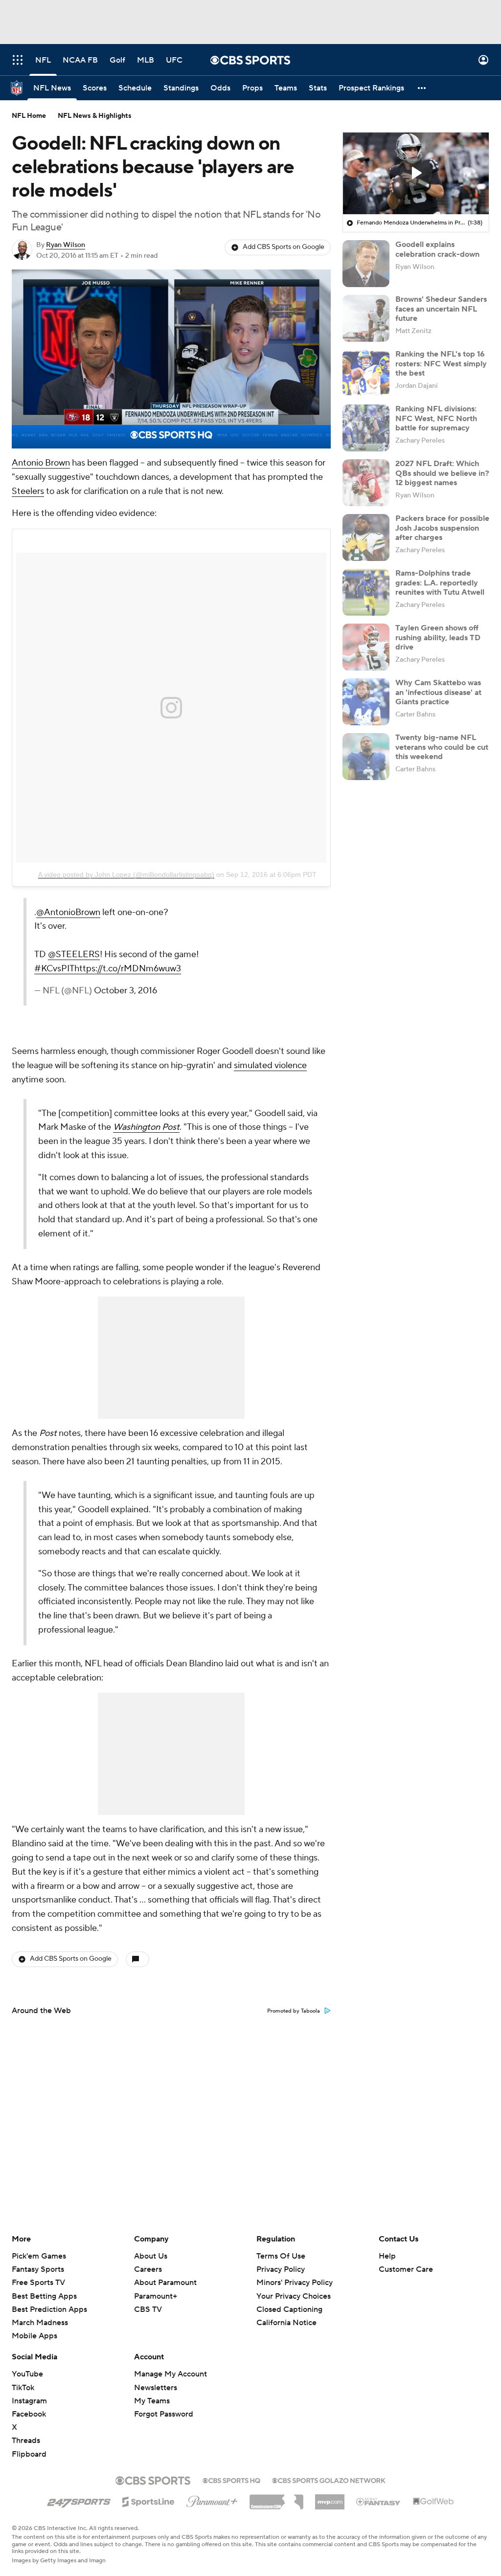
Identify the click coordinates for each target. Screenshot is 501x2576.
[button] (18, 60)
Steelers (28, 491)
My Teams (152, 2401)
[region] (171, 359)
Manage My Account (171, 2374)
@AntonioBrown (68, 912)
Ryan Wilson (66, 245)
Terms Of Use (281, 2256)
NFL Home (29, 116)
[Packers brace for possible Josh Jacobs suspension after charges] (366, 538)
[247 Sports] (79, 2500)
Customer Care (406, 2269)
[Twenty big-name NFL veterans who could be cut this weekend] (366, 757)
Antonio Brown (41, 463)
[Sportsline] (148, 2500)
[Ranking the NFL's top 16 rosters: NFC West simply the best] (366, 373)
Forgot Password (164, 2414)
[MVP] (330, 2498)
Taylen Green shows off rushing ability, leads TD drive (438, 637)
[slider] (171, 420)
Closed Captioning (289, 2309)
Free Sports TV (38, 2283)
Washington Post (146, 1127)
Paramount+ (156, 2296)
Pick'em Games (39, 2256)
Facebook (29, 2414)
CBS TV (148, 2309)
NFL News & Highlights (95, 116)
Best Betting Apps (44, 2296)
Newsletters (156, 2388)
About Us (151, 2256)
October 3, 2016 (125, 991)
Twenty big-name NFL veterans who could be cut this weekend (442, 747)
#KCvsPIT (54, 969)
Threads (26, 2441)
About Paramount (165, 2283)
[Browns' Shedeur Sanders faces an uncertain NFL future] (366, 318)
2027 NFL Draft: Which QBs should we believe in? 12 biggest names (442, 473)
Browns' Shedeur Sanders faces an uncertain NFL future (441, 309)
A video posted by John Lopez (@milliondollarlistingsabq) (126, 874)
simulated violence (270, 1065)
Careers (148, 2269)
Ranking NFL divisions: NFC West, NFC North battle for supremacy (436, 418)
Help (387, 2256)
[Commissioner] (276, 2498)
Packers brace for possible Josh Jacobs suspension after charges (442, 528)
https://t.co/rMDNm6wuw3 (128, 969)
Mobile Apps (34, 2336)
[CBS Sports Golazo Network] (329, 2480)
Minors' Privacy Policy (295, 2283)
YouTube (27, 2374)
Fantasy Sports (38, 2269)
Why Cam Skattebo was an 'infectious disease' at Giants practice (438, 692)
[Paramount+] (212, 2500)
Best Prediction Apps (49, 2309)
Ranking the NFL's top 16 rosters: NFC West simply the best (441, 363)
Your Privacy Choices (294, 2296)
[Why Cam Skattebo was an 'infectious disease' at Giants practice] (366, 702)
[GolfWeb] (433, 2502)
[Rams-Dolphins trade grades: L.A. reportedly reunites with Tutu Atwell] (366, 592)
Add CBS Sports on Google (284, 247)
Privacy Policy (281, 2269)
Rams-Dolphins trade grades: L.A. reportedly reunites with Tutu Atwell (440, 582)
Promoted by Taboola (294, 2011)
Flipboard (29, 2454)
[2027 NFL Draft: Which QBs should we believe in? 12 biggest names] (366, 483)
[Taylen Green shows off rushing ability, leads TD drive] (366, 647)
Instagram (29, 2401)
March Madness (40, 2323)
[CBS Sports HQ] (231, 2480)
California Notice (286, 2323)
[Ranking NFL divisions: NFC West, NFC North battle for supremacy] (366, 428)
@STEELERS (74, 954)
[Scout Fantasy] (379, 2501)
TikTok (23, 2388)
